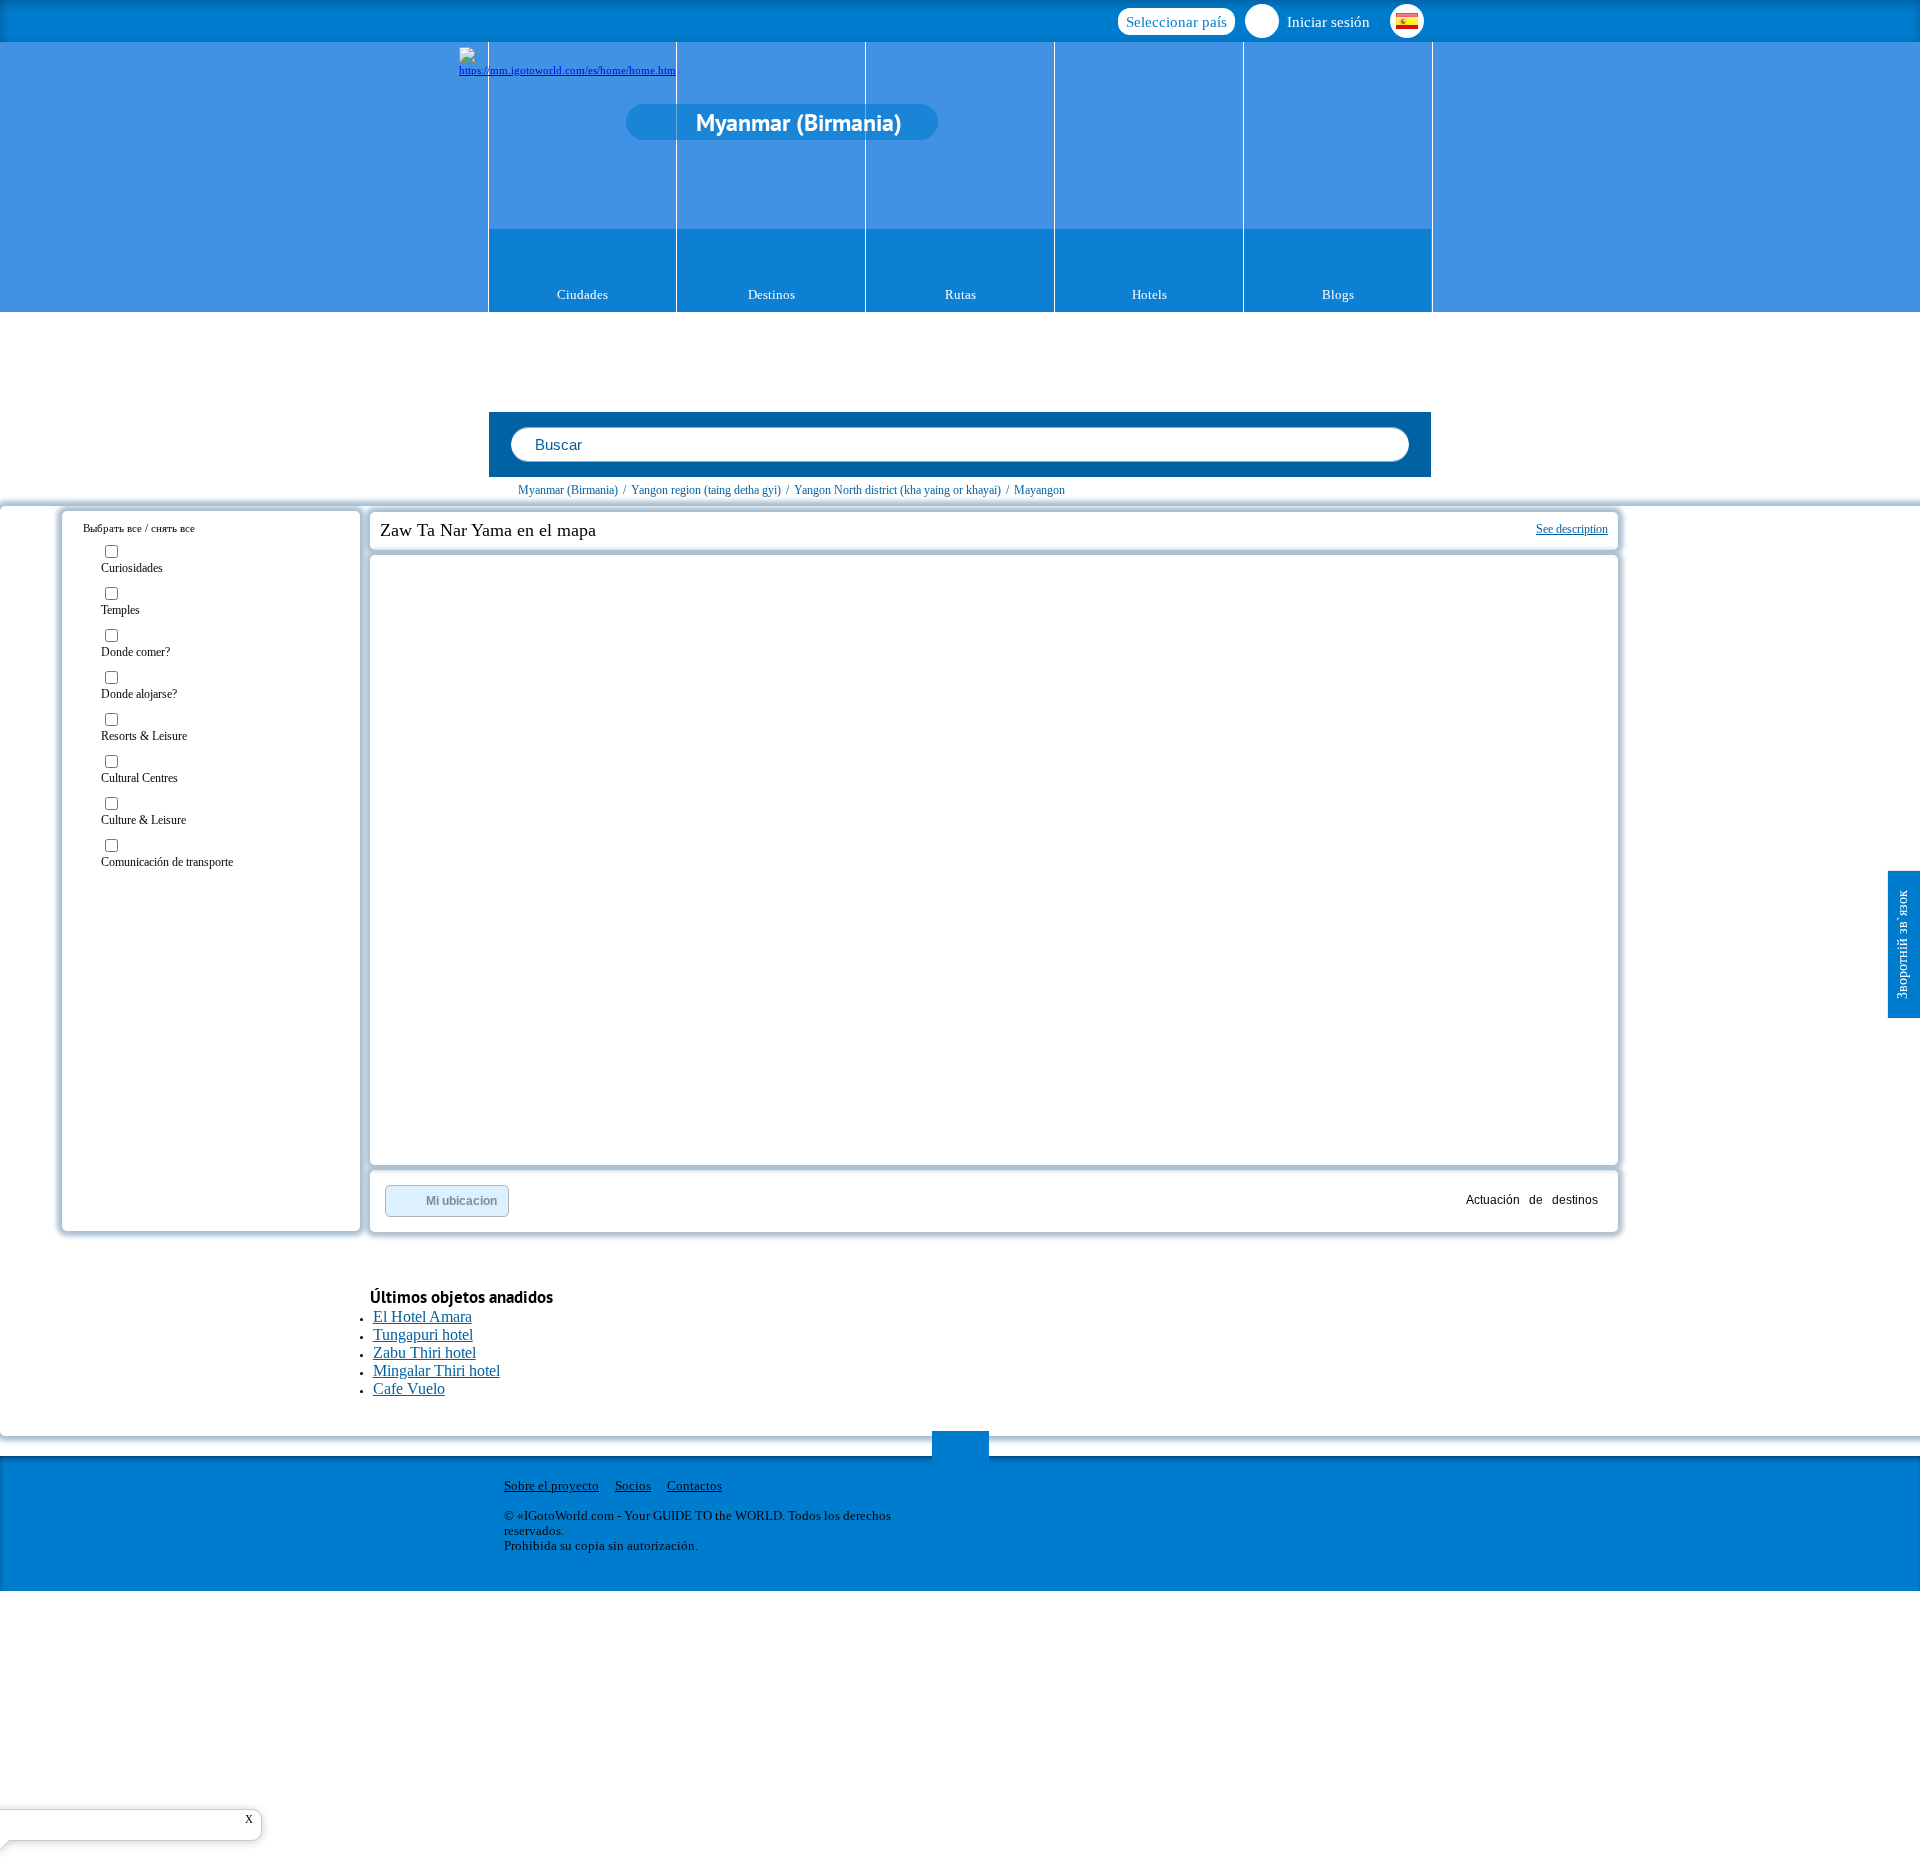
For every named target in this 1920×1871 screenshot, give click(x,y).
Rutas (960, 294)
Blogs (1338, 294)
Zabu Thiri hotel (424, 1352)
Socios (633, 1485)
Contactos (694, 1485)
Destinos (771, 294)
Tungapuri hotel (423, 1334)
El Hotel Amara (422, 1316)
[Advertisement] (1738, 626)
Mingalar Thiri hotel (436, 1370)
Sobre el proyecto (551, 1485)
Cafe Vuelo (409, 1388)
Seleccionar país (1176, 22)
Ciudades (582, 294)
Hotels (1149, 294)
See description (1572, 529)
